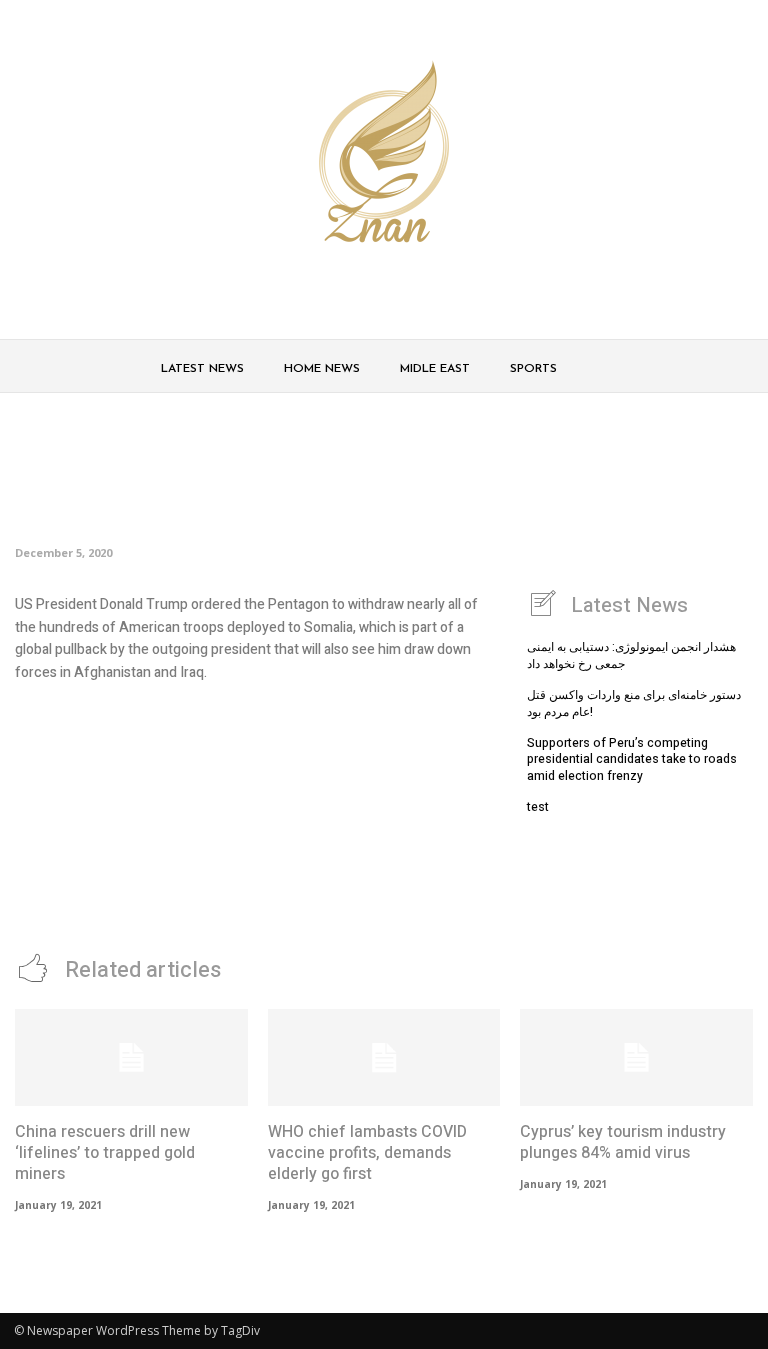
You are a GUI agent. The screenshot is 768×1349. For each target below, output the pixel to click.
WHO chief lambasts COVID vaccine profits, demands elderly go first (367, 1153)
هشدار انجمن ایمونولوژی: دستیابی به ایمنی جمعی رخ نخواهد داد (631, 655)
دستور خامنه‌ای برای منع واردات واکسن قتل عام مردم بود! (634, 703)
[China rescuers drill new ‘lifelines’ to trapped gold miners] (131, 1058)
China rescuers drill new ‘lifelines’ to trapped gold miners (105, 1153)
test (538, 807)
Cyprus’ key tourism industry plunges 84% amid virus (623, 1142)
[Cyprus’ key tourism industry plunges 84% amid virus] (636, 1058)
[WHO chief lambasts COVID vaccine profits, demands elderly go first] (384, 1058)
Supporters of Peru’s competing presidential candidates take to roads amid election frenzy (632, 760)
